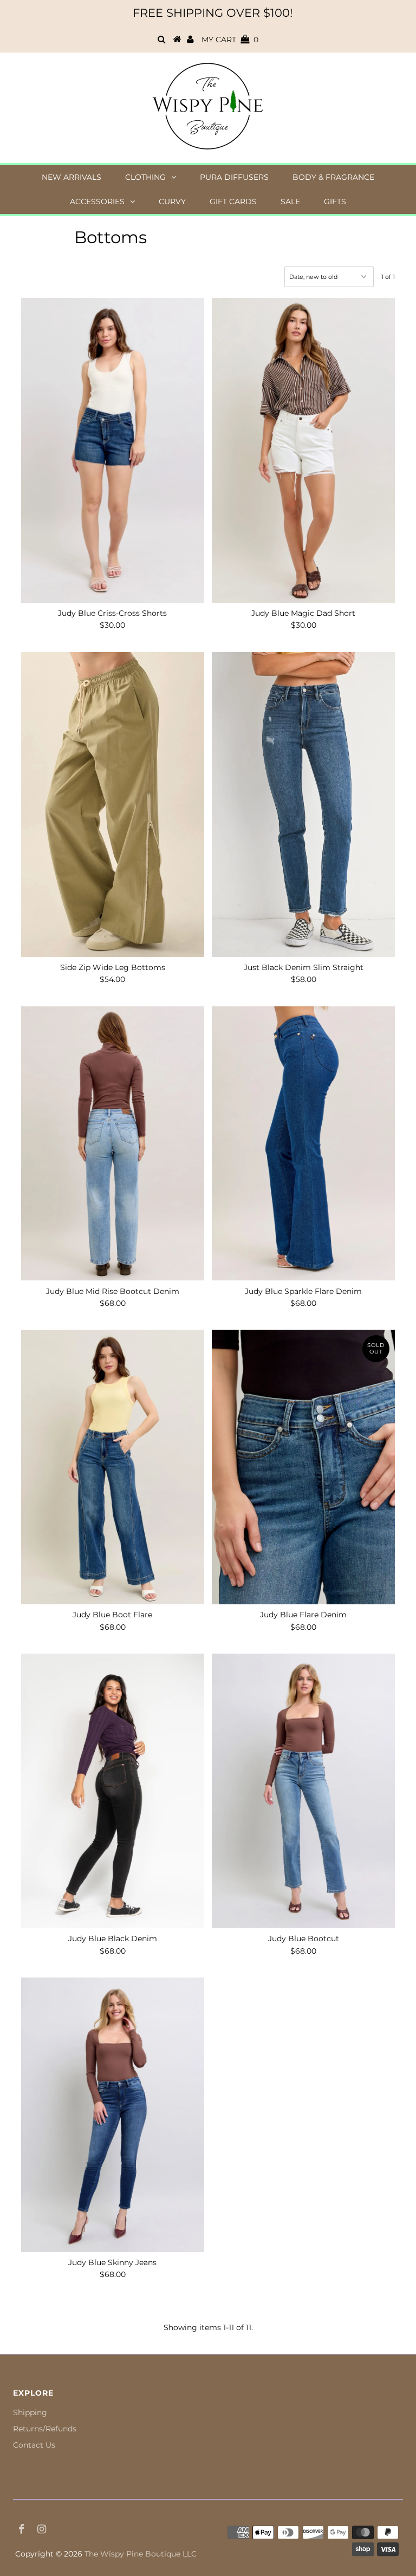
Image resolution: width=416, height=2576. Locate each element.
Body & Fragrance (333, 177)
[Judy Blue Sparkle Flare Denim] (303, 1144)
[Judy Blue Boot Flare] (113, 1467)
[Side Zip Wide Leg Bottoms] (113, 805)
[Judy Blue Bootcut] (303, 1791)
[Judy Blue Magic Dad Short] (303, 450)
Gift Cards (233, 201)
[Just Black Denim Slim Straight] (303, 805)
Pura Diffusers (234, 177)
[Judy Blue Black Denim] (113, 1791)
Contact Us (34, 2445)
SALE (290, 201)
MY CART (230, 40)
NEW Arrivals (71, 177)
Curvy (172, 201)
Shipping (30, 2412)
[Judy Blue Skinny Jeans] (113, 2115)
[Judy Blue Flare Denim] (303, 1467)
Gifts (335, 201)
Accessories (97, 201)
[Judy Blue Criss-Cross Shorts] (113, 450)
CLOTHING (145, 177)
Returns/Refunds (45, 2429)
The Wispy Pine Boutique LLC (141, 2554)
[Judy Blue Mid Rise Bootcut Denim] (113, 1144)
